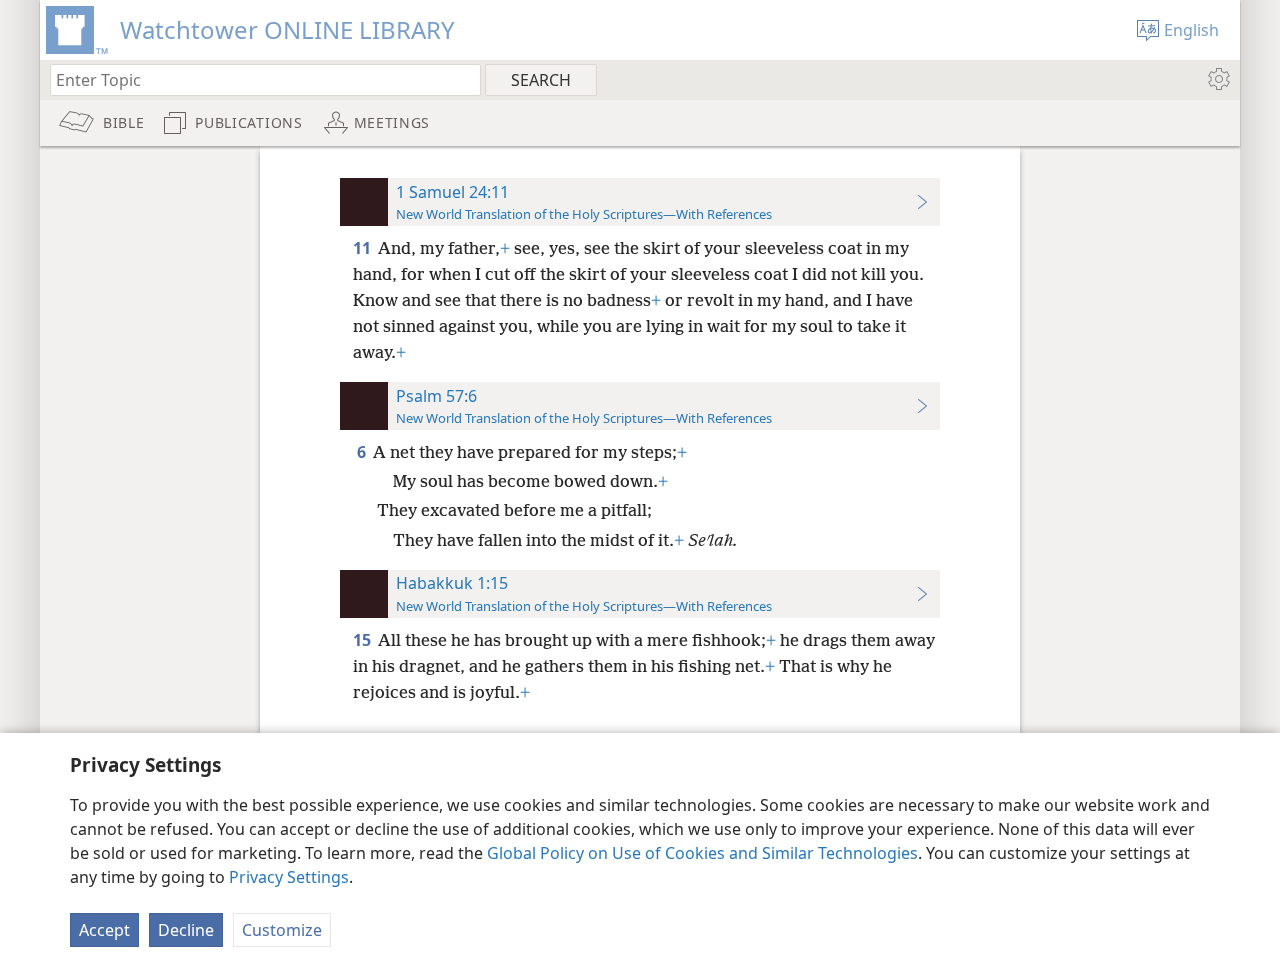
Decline (186, 930)
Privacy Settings (289, 877)
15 (363, 640)
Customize (282, 930)
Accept (104, 930)
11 (363, 248)
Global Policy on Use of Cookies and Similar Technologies (702, 853)
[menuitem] (1217, 79)
